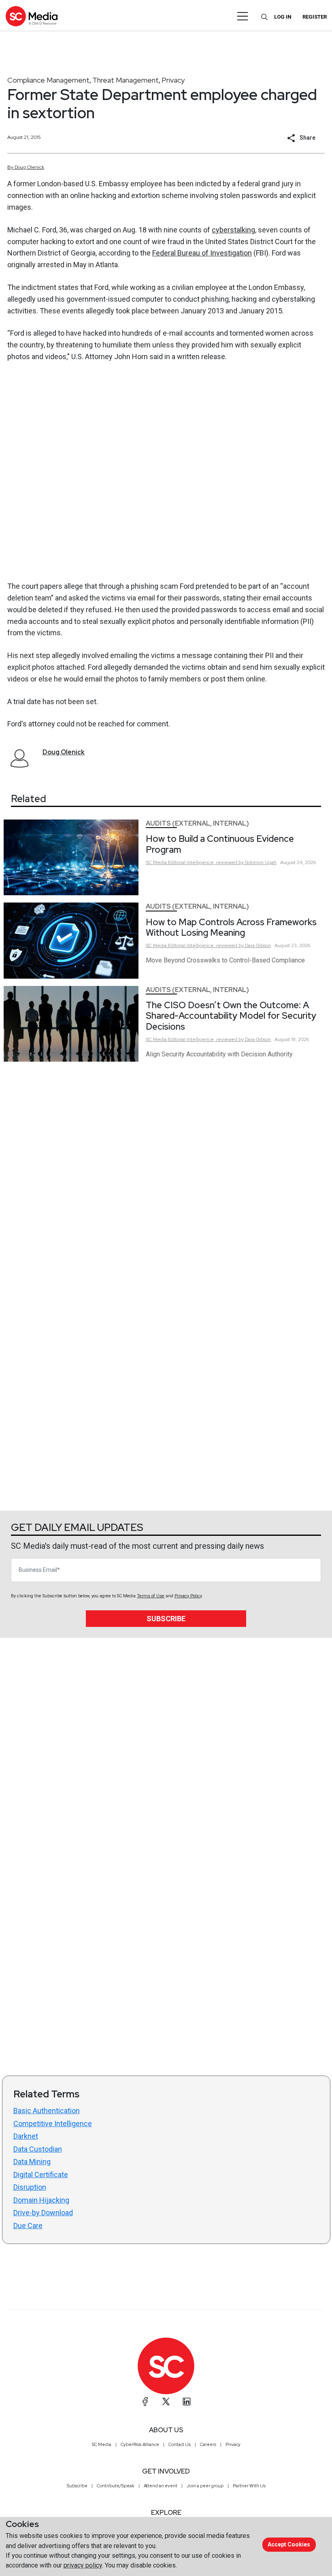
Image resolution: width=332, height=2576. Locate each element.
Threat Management (126, 80)
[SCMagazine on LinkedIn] (187, 2401)
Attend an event (161, 2486)
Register (315, 17)
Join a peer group (205, 2486)
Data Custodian (38, 2149)
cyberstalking (233, 230)
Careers (208, 2444)
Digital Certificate (41, 2175)
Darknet (26, 2136)
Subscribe (166, 1619)
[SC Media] (32, 16)
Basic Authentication (47, 2111)
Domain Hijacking (41, 2200)
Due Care (28, 2226)
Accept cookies (289, 2544)
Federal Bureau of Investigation (202, 253)
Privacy (173, 80)
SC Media (102, 2444)
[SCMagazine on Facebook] (145, 2401)
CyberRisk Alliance (140, 2444)
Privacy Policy (188, 1596)
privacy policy (83, 2565)
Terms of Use (151, 1596)
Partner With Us (249, 2486)
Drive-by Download (43, 2213)
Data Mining (32, 2162)
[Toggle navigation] (243, 16)
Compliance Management (48, 80)
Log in (283, 17)
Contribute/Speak (116, 2486)
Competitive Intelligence (53, 2124)
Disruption (30, 2187)
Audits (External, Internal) (197, 823)
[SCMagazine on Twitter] (166, 2401)
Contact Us (180, 2444)
